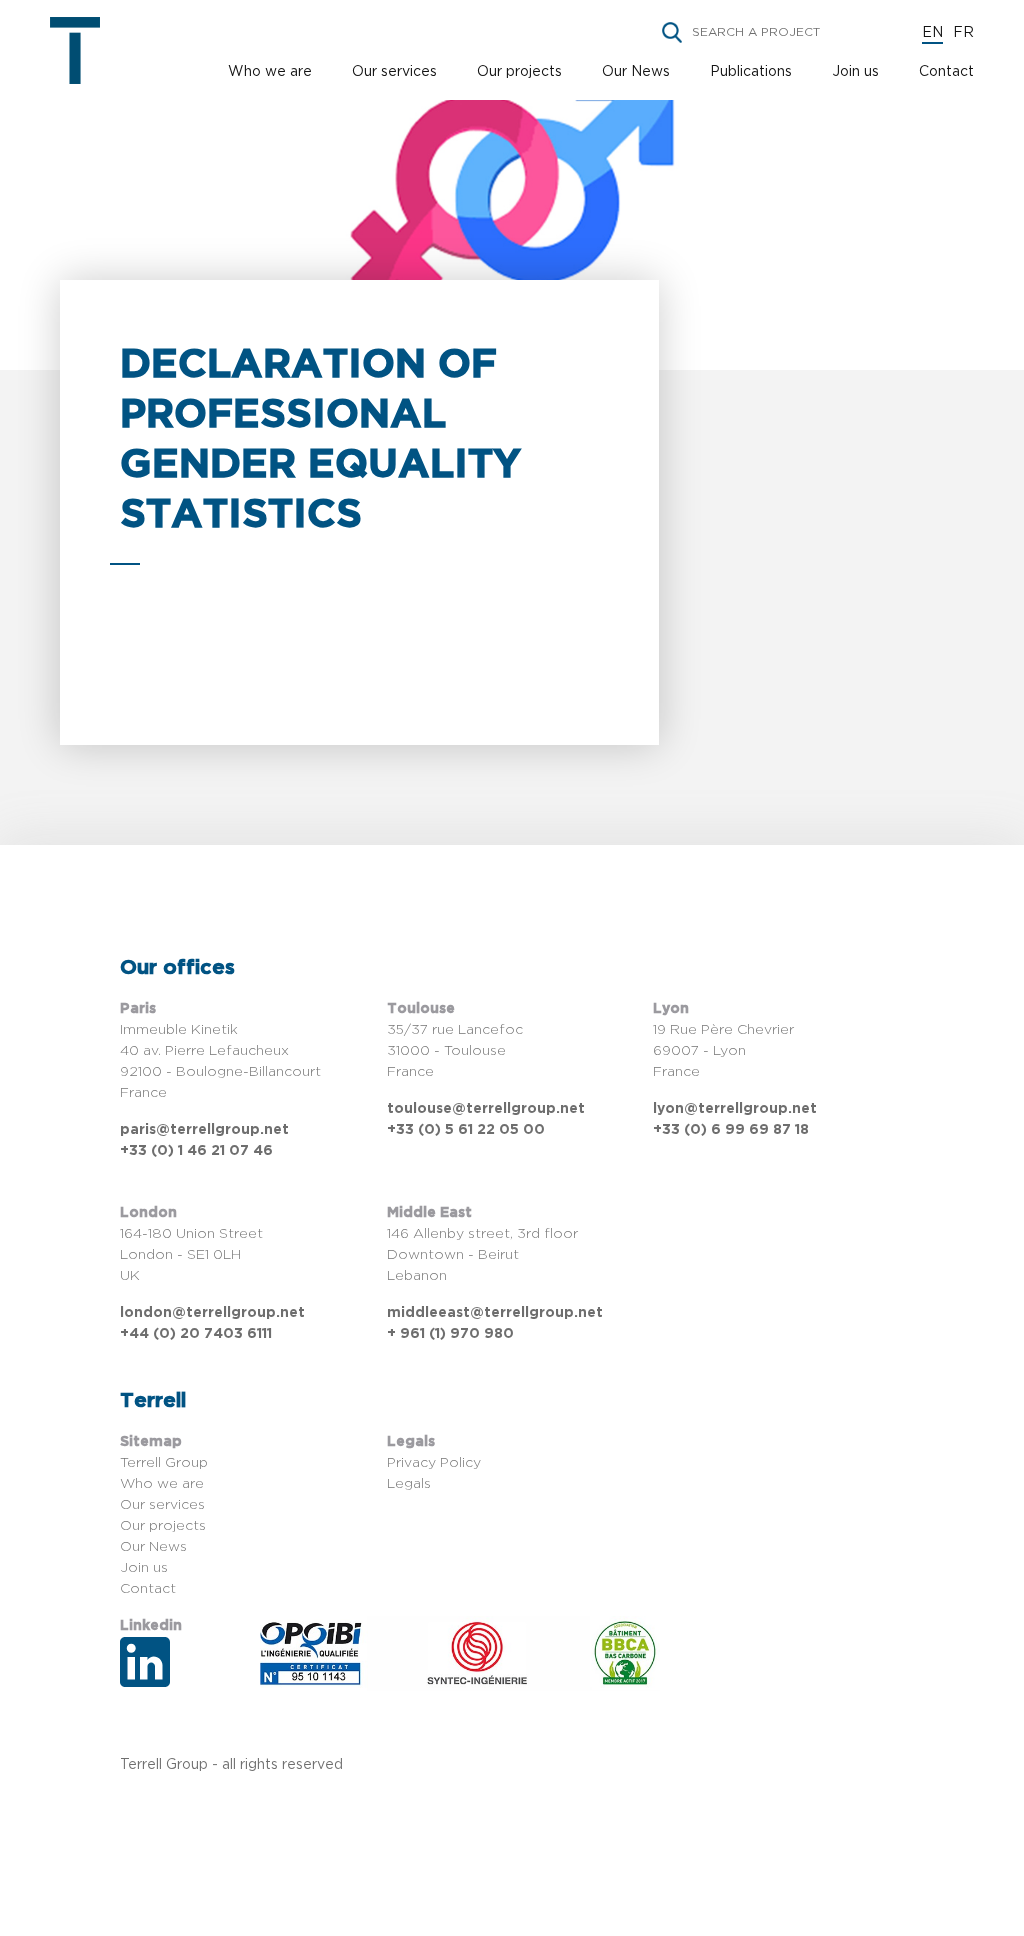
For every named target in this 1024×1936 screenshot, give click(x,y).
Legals (409, 1484)
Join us (855, 72)
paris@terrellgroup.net (204, 1130)
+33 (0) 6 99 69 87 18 (731, 1130)
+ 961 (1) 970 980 (450, 1334)
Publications (751, 72)
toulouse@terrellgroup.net (486, 1109)
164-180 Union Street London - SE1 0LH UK (191, 1255)
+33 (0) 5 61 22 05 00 (466, 1130)
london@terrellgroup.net (212, 1313)
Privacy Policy (434, 1463)
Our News (636, 72)
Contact (946, 72)
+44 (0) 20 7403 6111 (196, 1334)
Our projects (519, 72)
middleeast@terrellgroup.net (495, 1313)
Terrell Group (164, 1463)
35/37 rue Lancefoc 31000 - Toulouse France (455, 1051)
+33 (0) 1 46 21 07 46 (196, 1151)
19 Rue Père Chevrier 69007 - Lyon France (723, 1051)
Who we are (270, 72)
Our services (394, 72)
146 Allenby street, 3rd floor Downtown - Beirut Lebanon (482, 1255)
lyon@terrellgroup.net (735, 1109)
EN (932, 33)
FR (963, 33)
